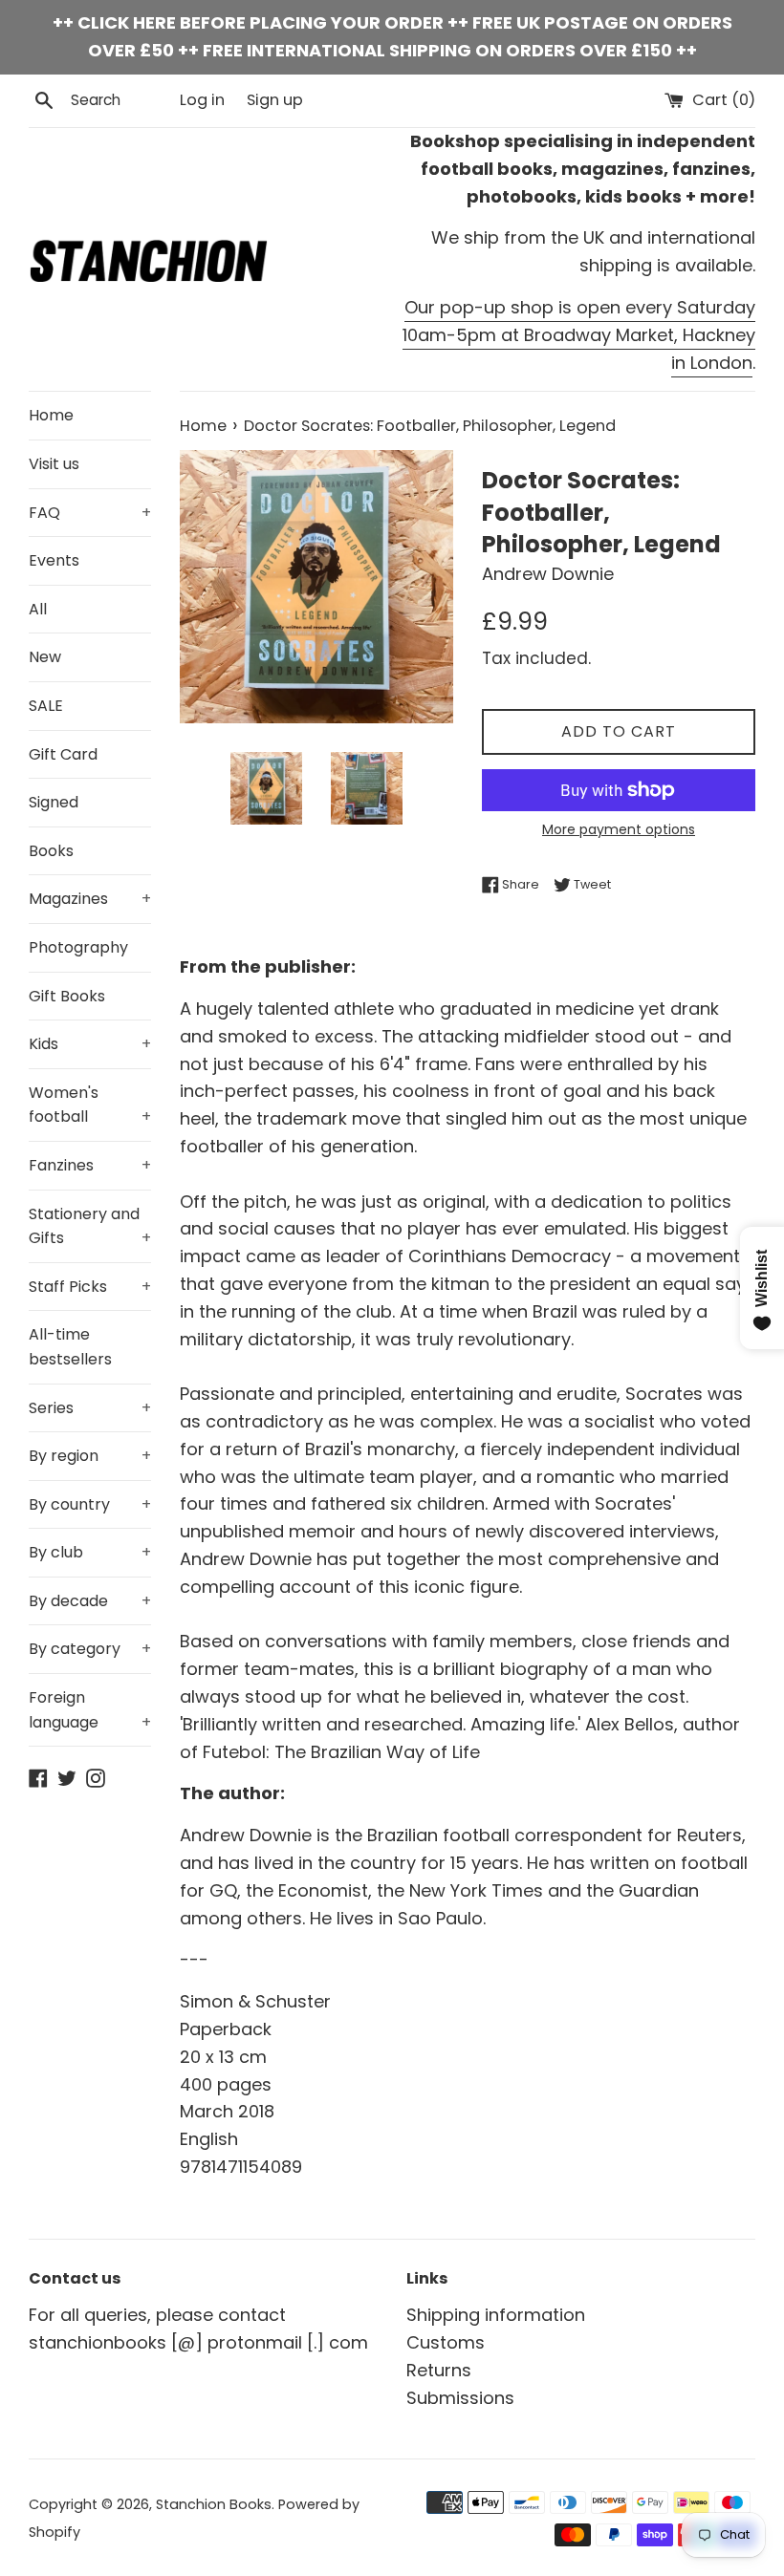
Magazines (90, 899)
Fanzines (90, 1165)
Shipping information (496, 2315)
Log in (202, 100)
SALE (46, 706)
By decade (90, 1601)
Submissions (460, 2398)
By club (90, 1552)
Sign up (275, 100)
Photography (78, 947)
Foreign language (90, 1710)
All (38, 609)
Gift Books (67, 996)
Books (51, 851)
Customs (446, 2342)
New (45, 657)
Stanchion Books (214, 2504)
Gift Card (63, 754)
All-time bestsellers (70, 1347)
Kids (90, 1044)
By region (90, 1456)
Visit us (54, 464)
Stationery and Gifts (90, 1226)
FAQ (90, 513)
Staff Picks (90, 1287)
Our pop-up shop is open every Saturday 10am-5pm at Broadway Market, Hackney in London (579, 335)
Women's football (90, 1105)
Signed (54, 802)
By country (90, 1504)
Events (54, 560)
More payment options (619, 829)
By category (90, 1649)
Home (51, 415)
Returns (439, 2370)
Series (90, 1408)
